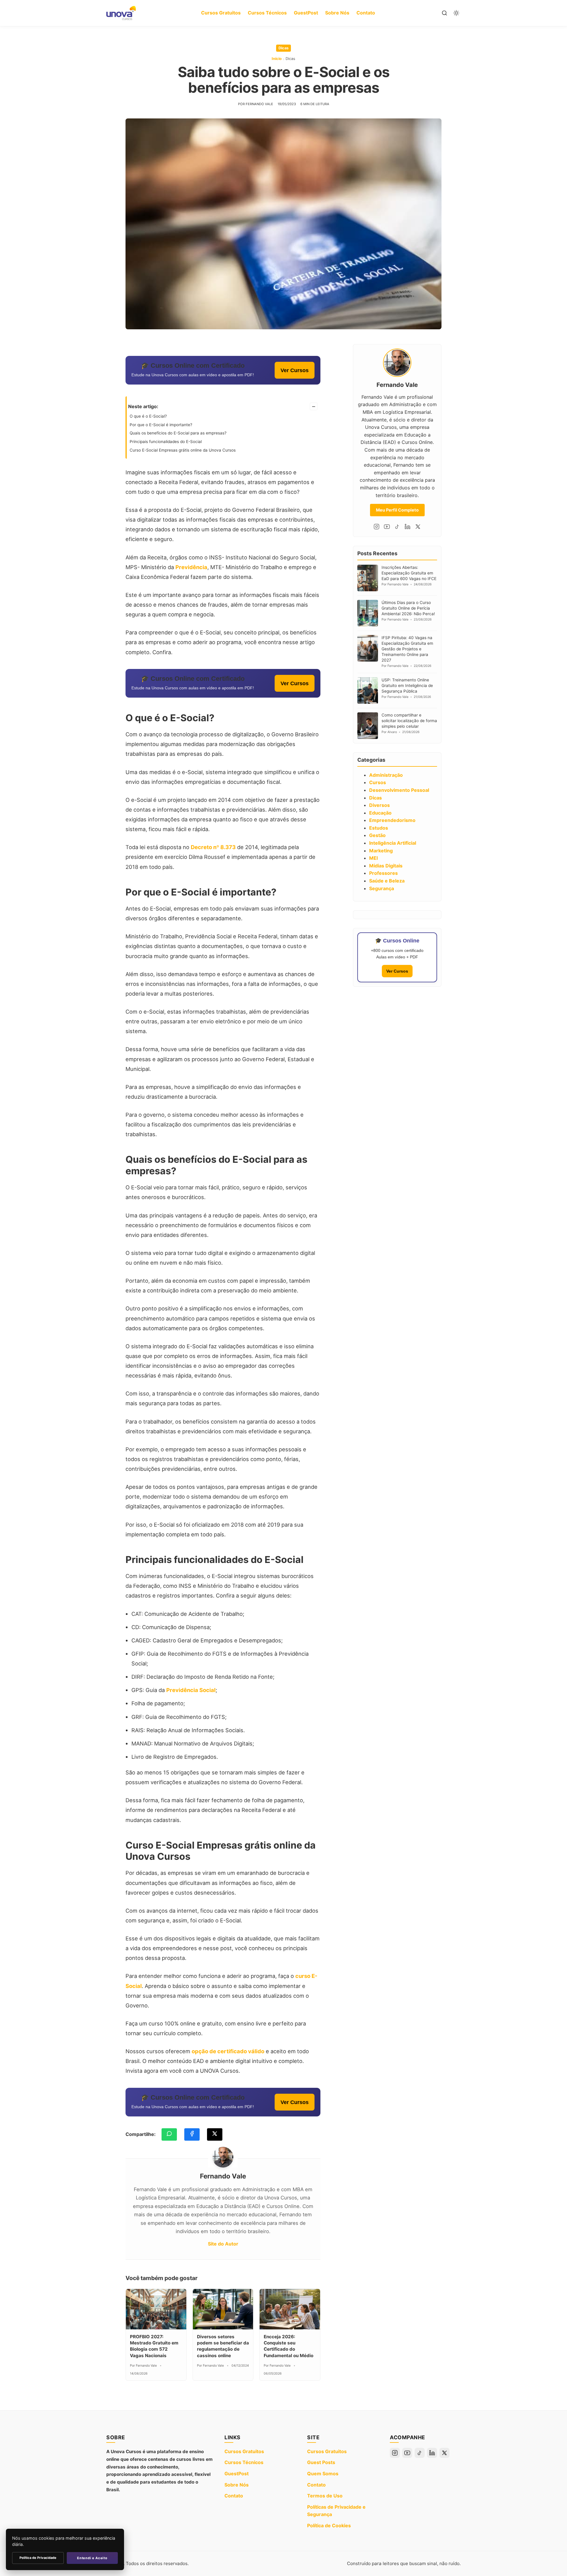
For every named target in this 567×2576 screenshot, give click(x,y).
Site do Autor (223, 2244)
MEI (373, 858)
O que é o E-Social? (148, 416)
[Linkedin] (408, 527)
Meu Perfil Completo (397, 510)
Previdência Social (191, 1690)
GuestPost (306, 13)
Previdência (191, 567)
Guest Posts (321, 2462)
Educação (380, 813)
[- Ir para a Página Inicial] (121, 13)
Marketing (381, 851)
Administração (386, 775)
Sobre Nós (337, 13)
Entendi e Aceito (92, 2558)
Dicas (283, 48)
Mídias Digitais (386, 866)
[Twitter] (418, 527)
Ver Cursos (295, 370)
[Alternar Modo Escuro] (456, 13)
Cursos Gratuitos (221, 13)
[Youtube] (387, 527)
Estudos (379, 828)
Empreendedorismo (392, 820)
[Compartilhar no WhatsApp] (169, 2134)
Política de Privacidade (38, 2558)
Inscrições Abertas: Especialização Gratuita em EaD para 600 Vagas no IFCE (409, 573)
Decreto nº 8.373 (213, 847)
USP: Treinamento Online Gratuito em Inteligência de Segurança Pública (407, 685)
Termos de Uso (325, 2496)
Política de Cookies (329, 2525)
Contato (366, 13)
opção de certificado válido (228, 2051)
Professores (383, 873)
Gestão (377, 835)
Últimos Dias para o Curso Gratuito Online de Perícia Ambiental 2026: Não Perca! (408, 608)
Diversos (379, 805)
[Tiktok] (397, 527)
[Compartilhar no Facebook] (192, 2134)
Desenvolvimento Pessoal (399, 790)
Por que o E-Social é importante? (161, 425)
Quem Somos (323, 2474)
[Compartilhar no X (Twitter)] (215, 2134)
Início (277, 59)
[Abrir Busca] (444, 13)
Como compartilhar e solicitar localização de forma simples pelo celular (409, 721)
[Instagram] (377, 527)
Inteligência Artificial (393, 843)
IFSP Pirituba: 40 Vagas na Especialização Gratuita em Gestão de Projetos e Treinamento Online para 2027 (407, 649)
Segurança (382, 888)
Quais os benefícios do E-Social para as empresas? (179, 433)
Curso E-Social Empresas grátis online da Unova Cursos (183, 450)
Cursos (378, 782)
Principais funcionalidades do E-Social (166, 442)
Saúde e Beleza (387, 881)
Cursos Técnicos (267, 13)
